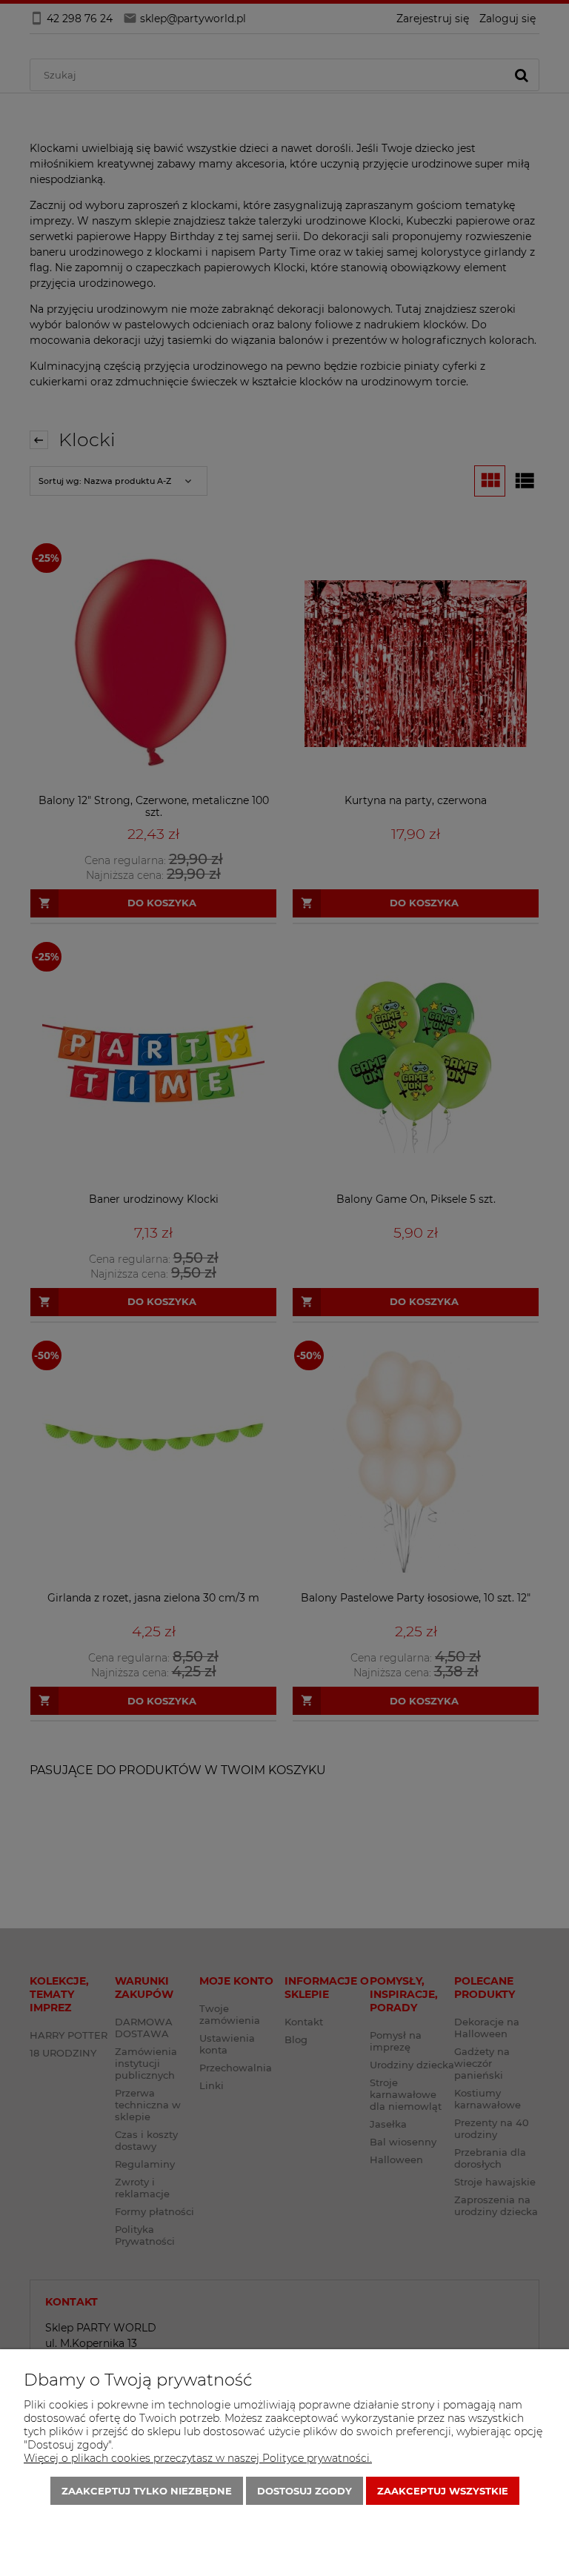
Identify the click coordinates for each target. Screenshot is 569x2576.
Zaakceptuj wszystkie (443, 2491)
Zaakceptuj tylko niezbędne (147, 2491)
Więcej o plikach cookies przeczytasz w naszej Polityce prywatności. (198, 2458)
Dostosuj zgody (305, 2491)
